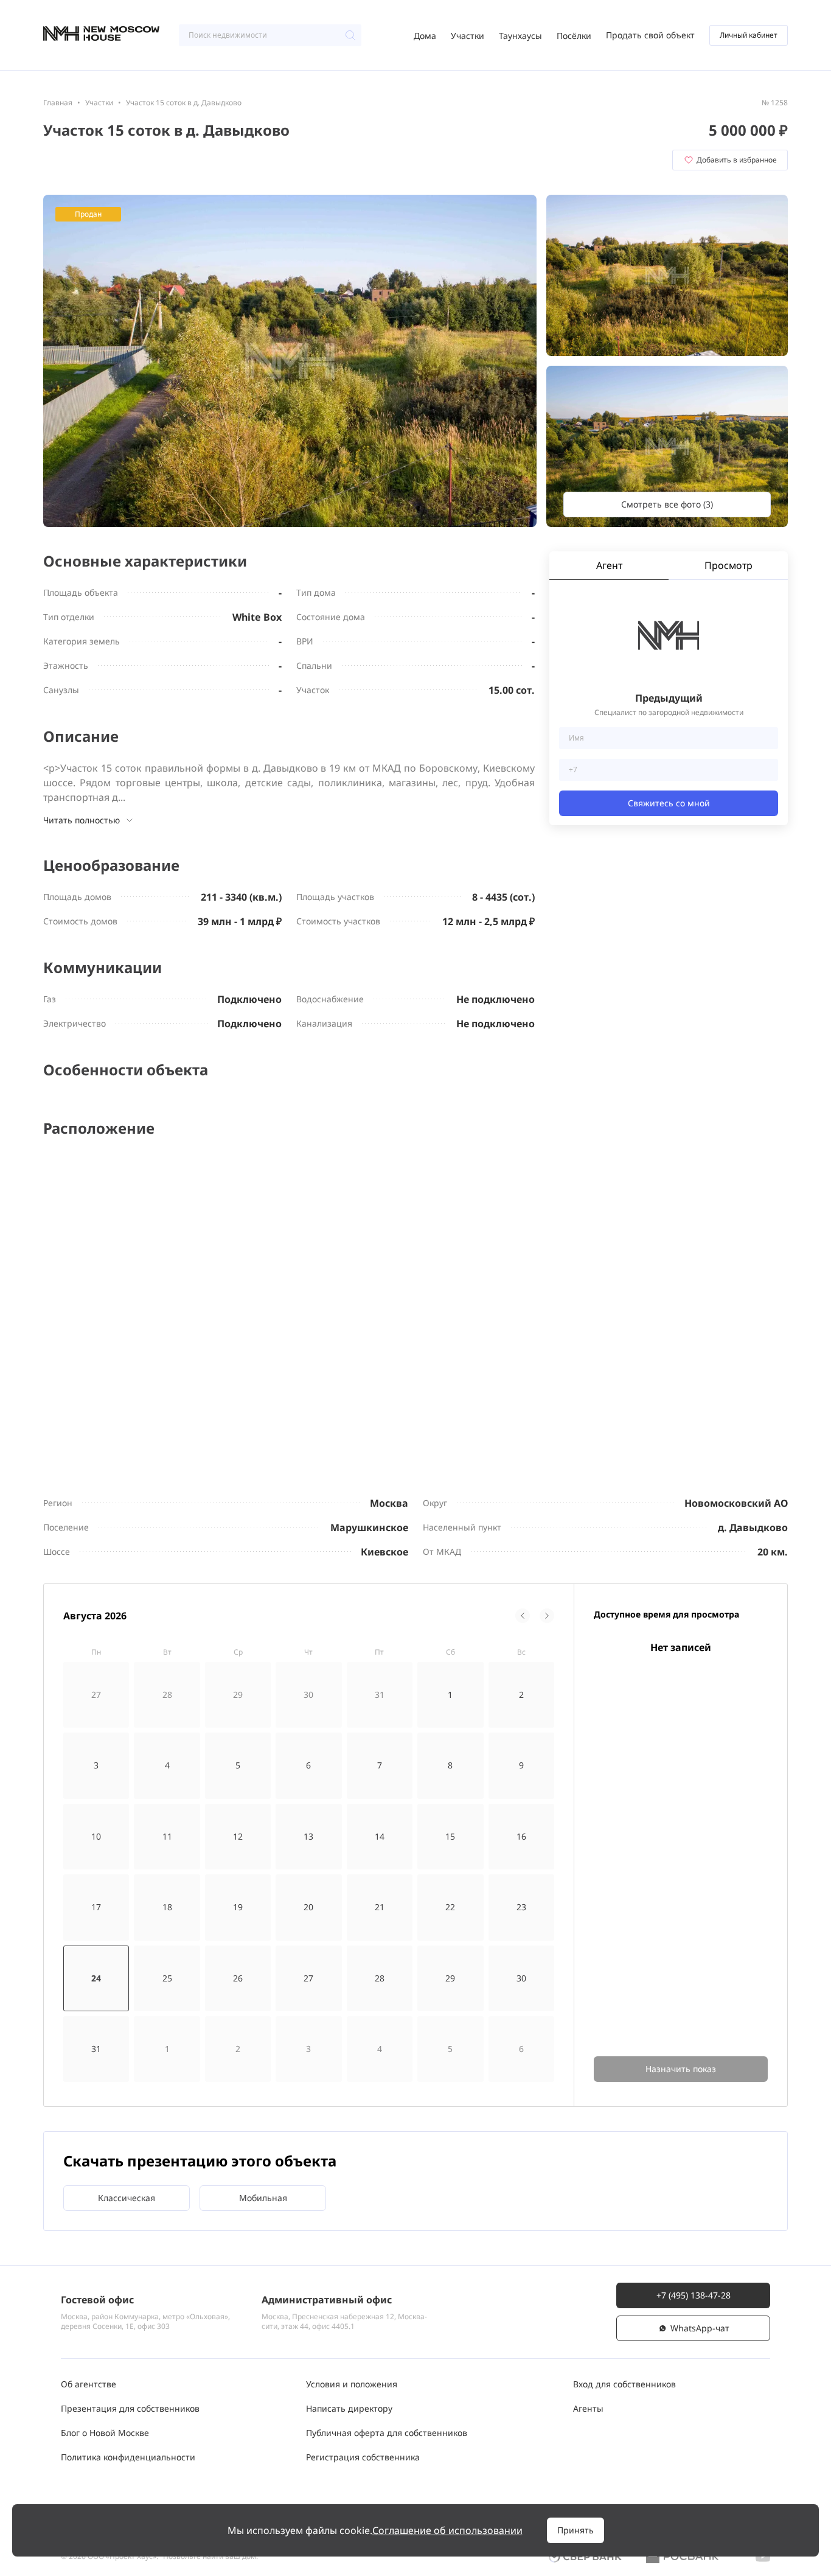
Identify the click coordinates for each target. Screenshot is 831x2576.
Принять (575, 2530)
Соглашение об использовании (447, 2530)
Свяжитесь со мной (669, 803)
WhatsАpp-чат (700, 2328)
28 (380, 1978)
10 (96, 1836)
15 (450, 1836)
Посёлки (574, 36)
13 (308, 1836)
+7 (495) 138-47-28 (694, 2295)
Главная (58, 103)
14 (380, 1836)
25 (167, 1978)
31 (96, 2049)
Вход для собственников (624, 2384)
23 (521, 1907)
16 (521, 1836)
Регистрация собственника (363, 2457)
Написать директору (349, 2408)
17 (96, 1907)
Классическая (127, 2198)
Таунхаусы (520, 36)
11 (167, 1836)
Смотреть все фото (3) (667, 504)
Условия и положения (352, 2384)
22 (450, 1907)
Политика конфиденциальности (128, 2457)
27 (308, 1978)
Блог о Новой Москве (105, 2433)
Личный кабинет (749, 35)
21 (380, 1907)
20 (308, 1907)
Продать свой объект (650, 35)
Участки (468, 36)
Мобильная (263, 2198)
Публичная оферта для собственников (387, 2433)
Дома (425, 36)
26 (238, 1978)
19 (238, 1907)
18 (167, 1907)
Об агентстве (89, 2384)
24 (96, 1978)
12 (238, 1836)
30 (521, 1978)
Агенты (588, 2408)
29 (450, 1978)
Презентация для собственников (130, 2408)
